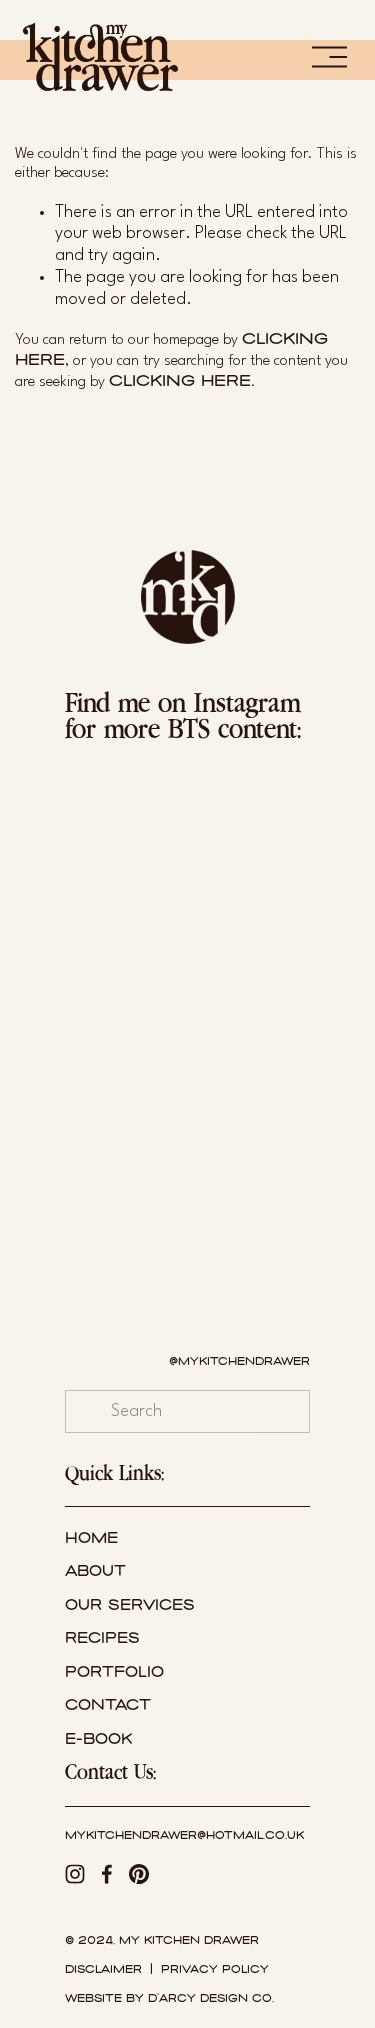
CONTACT (108, 1705)
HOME (91, 1538)
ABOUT (95, 1571)
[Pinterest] (139, 1874)
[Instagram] (75, 1874)
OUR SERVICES (130, 1605)
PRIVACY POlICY (215, 1969)
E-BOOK (98, 1739)
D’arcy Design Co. (211, 1998)
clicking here (180, 380)
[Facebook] (107, 1874)
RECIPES (102, 1638)
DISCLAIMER (103, 1969)
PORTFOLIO (114, 1672)
